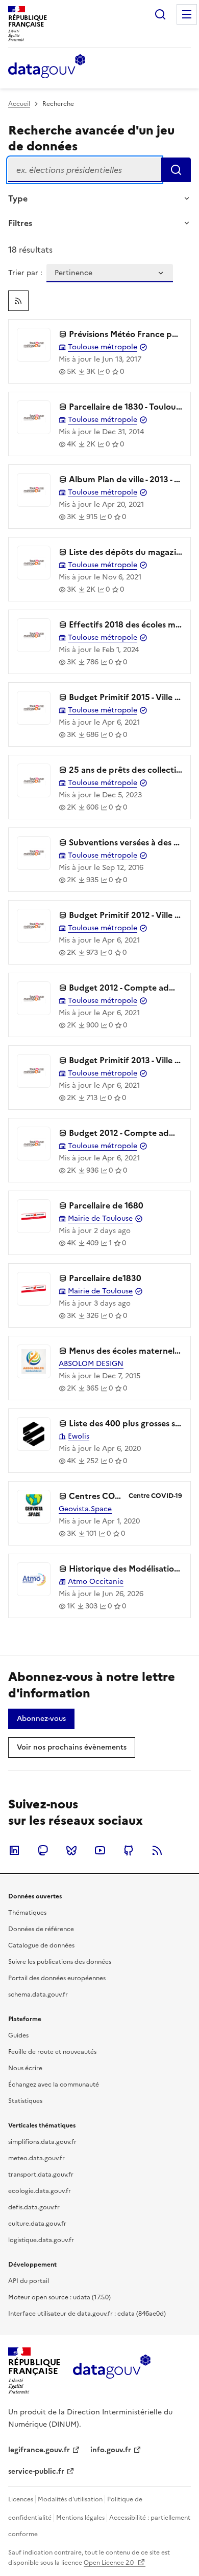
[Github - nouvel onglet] (129, 1850)
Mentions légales (80, 2518)
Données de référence (41, 1929)
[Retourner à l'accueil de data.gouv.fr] (47, 67)
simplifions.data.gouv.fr (42, 2142)
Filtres (20, 223)
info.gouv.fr (111, 2450)
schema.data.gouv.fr (38, 1995)
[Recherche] (160, 14)
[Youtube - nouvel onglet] (100, 1850)
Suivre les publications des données (60, 1962)
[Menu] (187, 14)
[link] (18, 301)
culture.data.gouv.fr (37, 2224)
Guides (18, 2035)
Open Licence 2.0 (109, 2563)
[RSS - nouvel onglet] (157, 1850)
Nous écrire (25, 2068)
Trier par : (25, 273)
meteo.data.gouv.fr (36, 2158)
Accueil (19, 104)
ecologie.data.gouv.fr (40, 2191)
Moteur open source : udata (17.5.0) (59, 2297)
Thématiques (27, 1913)
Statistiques (25, 2101)
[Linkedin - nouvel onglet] (14, 1850)
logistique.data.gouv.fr (41, 2240)
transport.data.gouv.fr (41, 2175)
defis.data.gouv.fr (34, 2207)
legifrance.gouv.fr (39, 2450)
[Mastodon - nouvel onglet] (43, 1850)
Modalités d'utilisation (70, 2499)
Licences (21, 2499)
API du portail (29, 2281)
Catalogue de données (41, 1945)
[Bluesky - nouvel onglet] (71, 1850)
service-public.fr (36, 2471)
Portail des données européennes (57, 1978)
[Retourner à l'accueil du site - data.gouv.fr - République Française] (111, 2370)
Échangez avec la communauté (54, 2085)
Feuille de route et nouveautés (52, 2052)
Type (18, 198)
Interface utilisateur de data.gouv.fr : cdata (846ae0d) (87, 2314)
